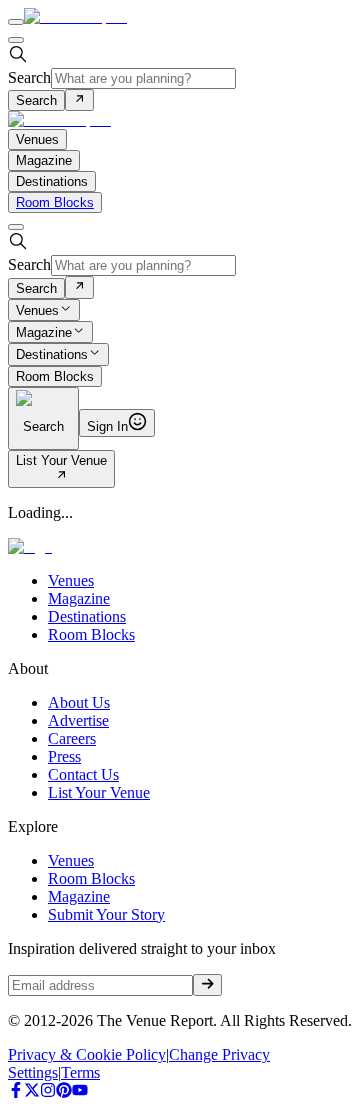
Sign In (107, 426)
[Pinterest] (64, 1092)
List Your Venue (61, 460)
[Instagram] (48, 1092)
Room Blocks (55, 202)
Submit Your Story (106, 914)
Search (29, 77)
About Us (79, 702)
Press (64, 756)
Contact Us (83, 774)
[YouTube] (80, 1092)
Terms (80, 1072)
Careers (72, 738)
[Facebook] (16, 1092)
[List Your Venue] (61, 476)
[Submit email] (207, 985)
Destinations (52, 355)
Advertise (78, 720)
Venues (37, 310)
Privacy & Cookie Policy (87, 1054)
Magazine (44, 332)
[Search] (79, 100)
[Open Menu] (16, 22)
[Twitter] (32, 1092)
